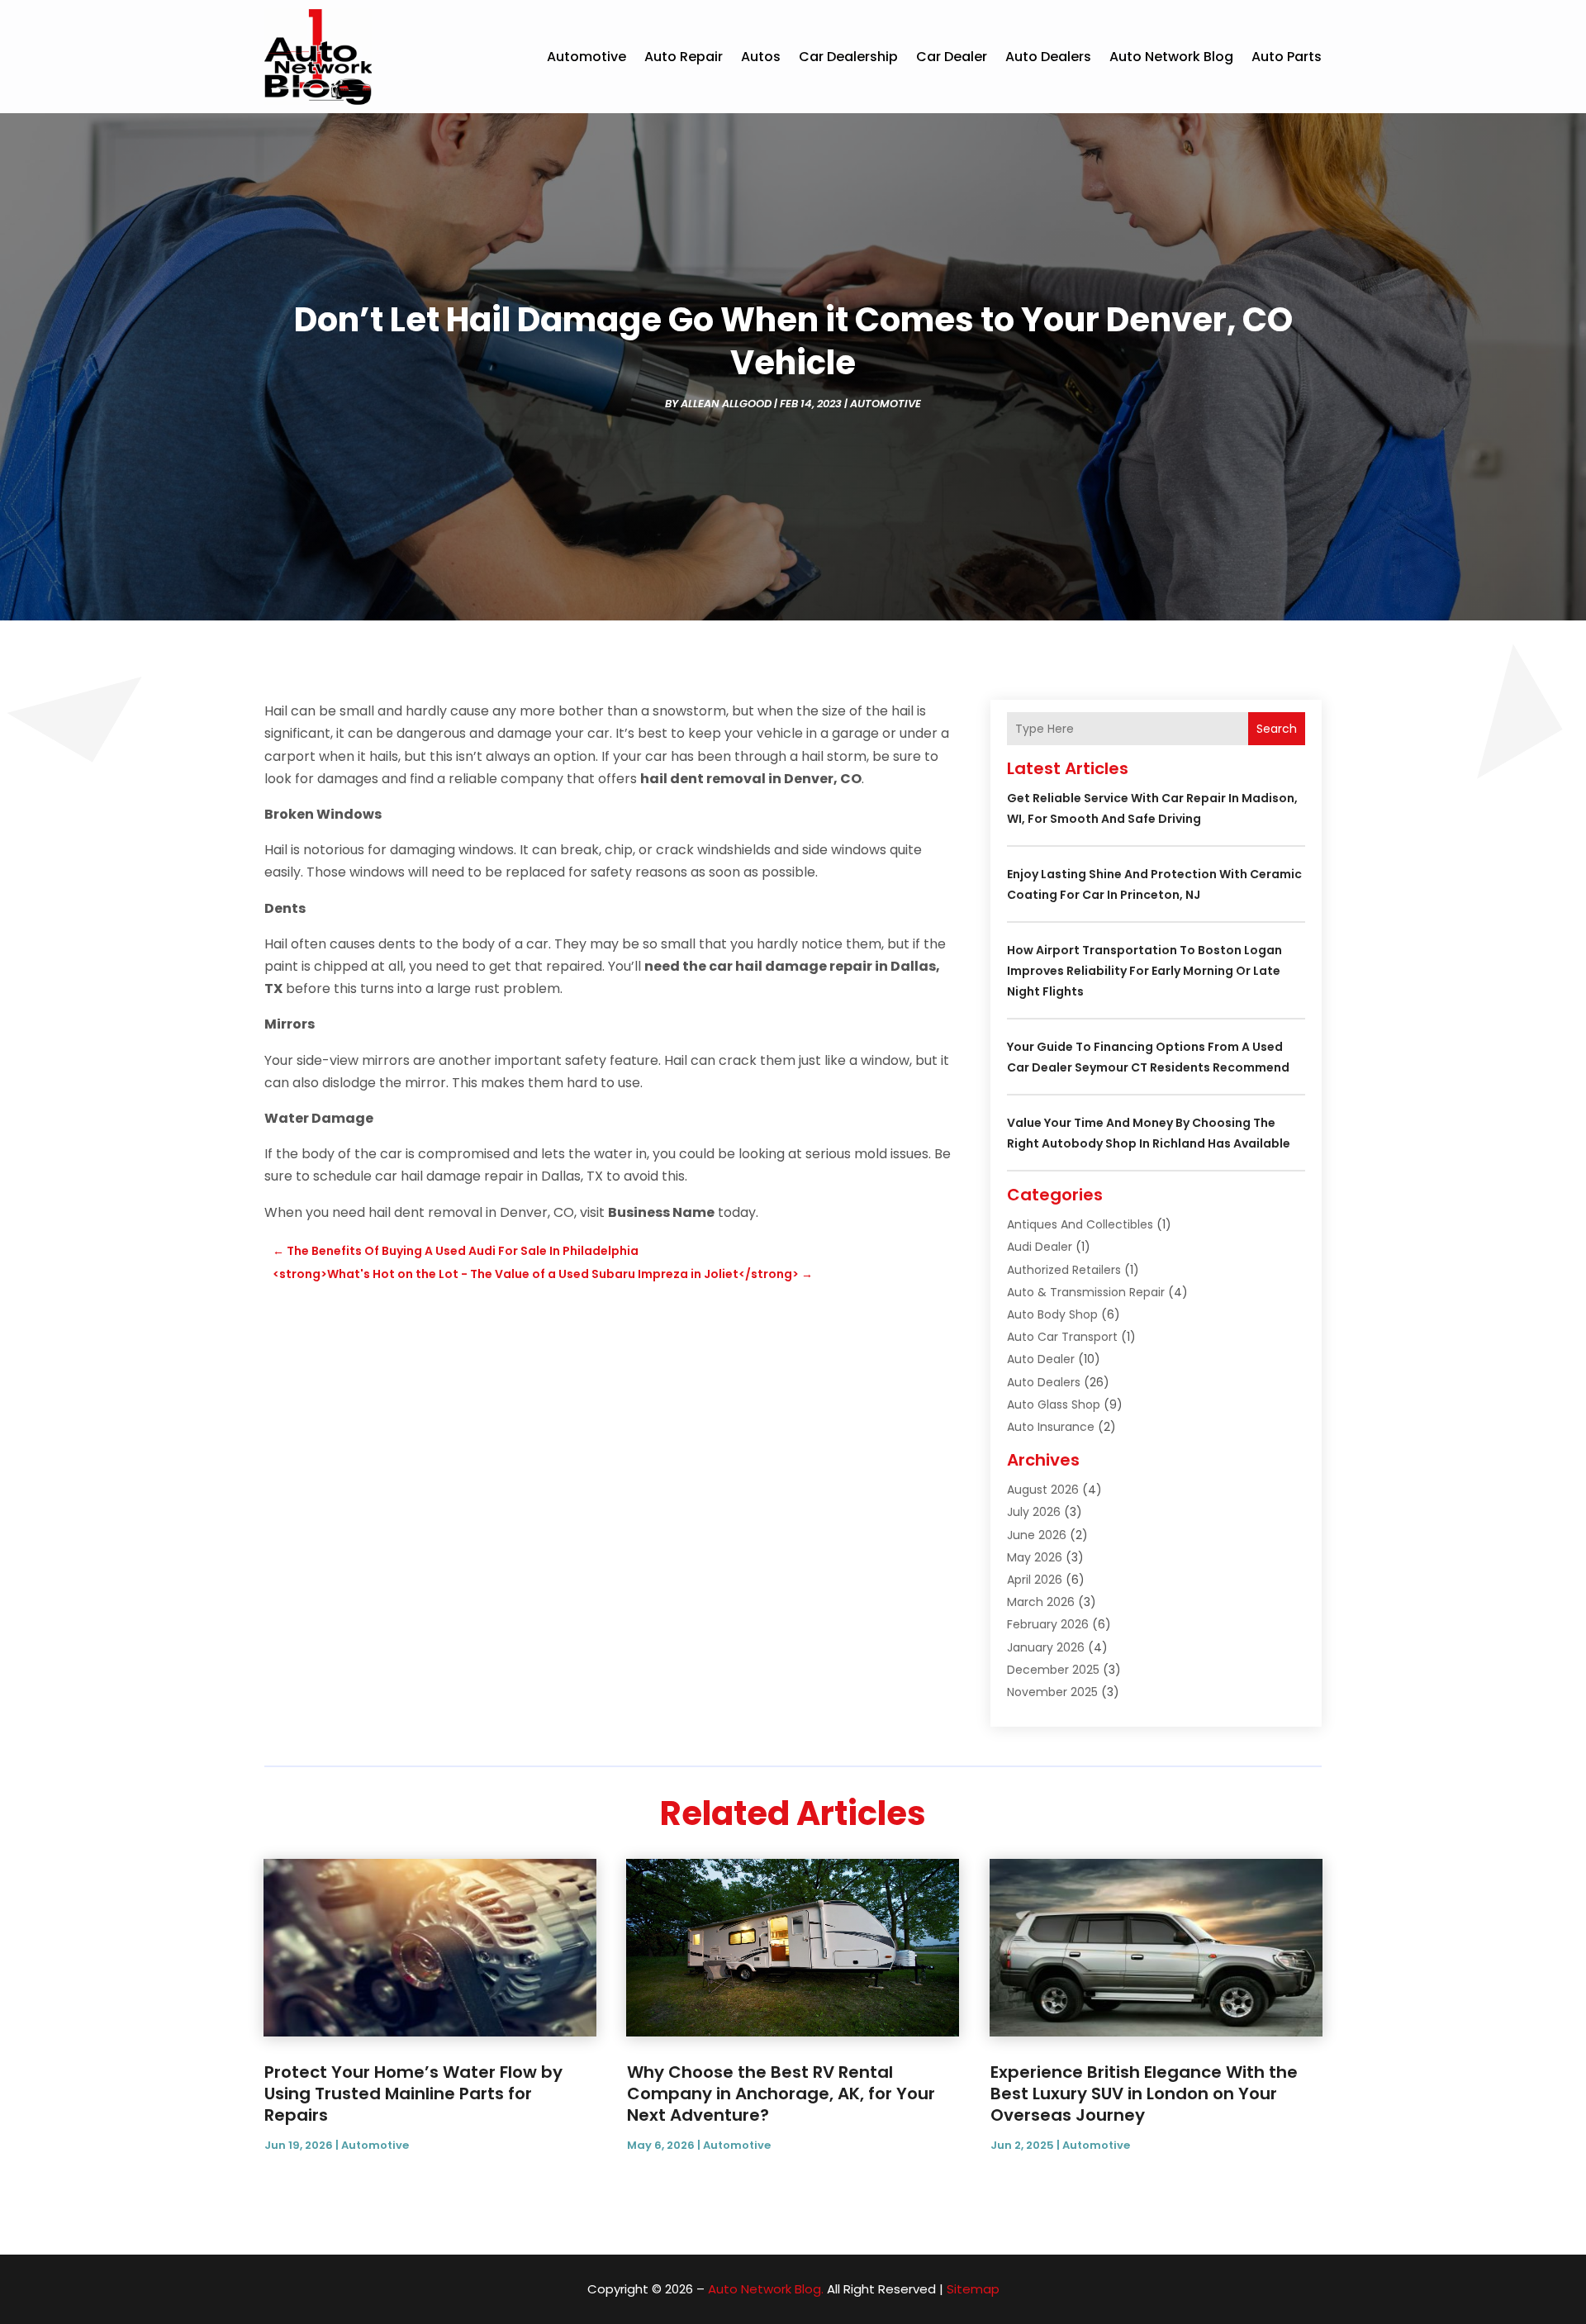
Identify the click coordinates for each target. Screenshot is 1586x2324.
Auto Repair (684, 57)
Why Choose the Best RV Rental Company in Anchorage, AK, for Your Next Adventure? (781, 2094)
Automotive (586, 57)
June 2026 (1037, 1535)
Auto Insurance (1051, 1427)
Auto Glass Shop (1054, 1404)
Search (1277, 729)
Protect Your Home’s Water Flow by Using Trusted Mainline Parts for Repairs (413, 2094)
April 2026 (1035, 1580)
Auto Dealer (1041, 1359)
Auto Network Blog (1171, 57)
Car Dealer (952, 57)
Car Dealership (848, 57)
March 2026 (1041, 1602)
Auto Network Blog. (766, 2289)
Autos (761, 57)
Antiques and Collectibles (1080, 1224)
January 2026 (1046, 1647)
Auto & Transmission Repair (1086, 1292)
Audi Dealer (1040, 1247)
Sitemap (973, 2289)
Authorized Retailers (1064, 1270)
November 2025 (1052, 1692)
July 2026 (1034, 1512)
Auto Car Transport (1062, 1337)
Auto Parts (1287, 57)
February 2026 (1048, 1624)
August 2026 (1043, 1490)
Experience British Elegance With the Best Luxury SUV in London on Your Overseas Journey (1144, 2094)
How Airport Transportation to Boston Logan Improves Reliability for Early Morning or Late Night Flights (1144, 971)
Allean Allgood (726, 404)
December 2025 (1053, 1670)
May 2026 (1035, 1557)
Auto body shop (1052, 1314)
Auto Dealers (1048, 57)
